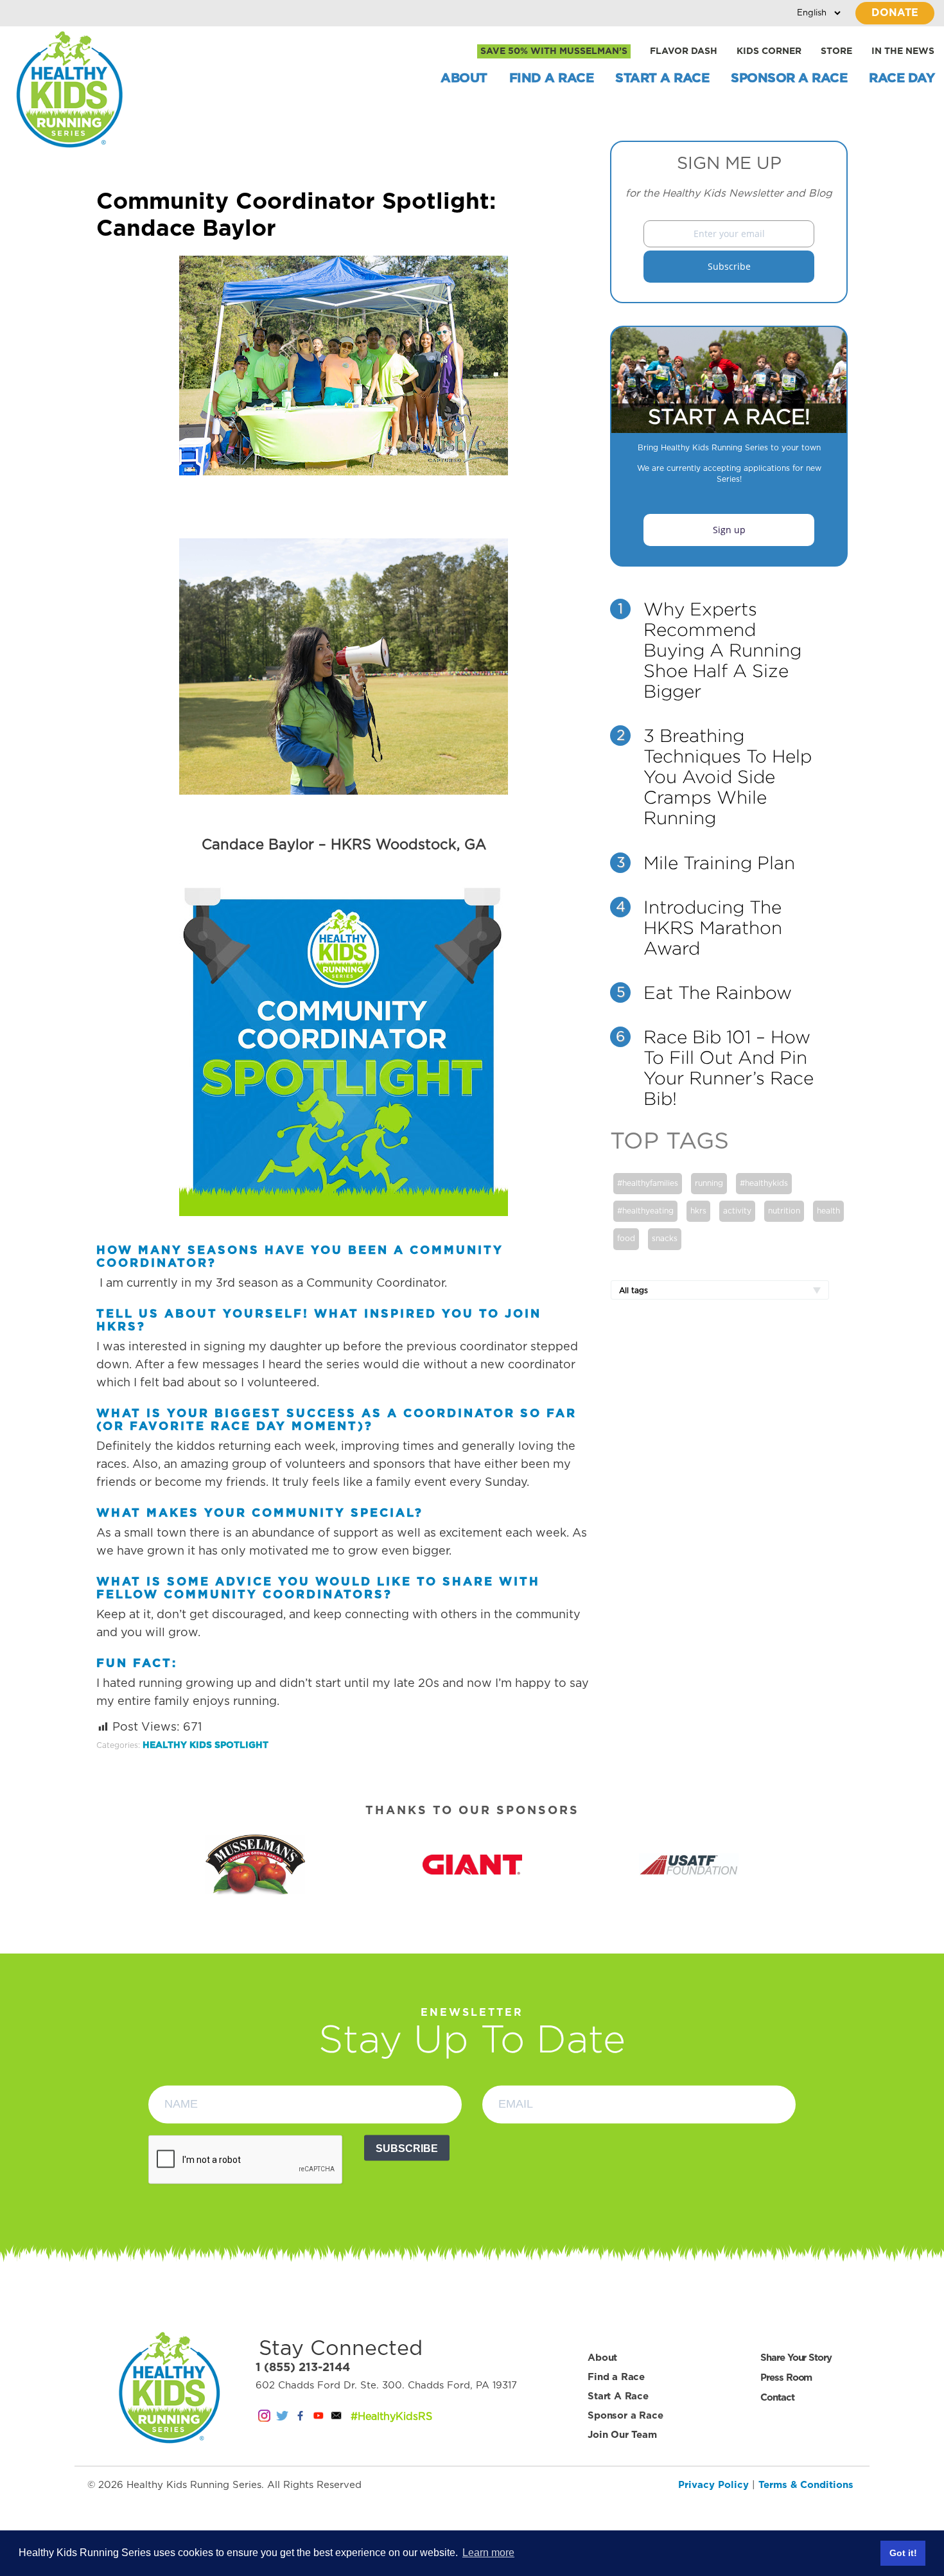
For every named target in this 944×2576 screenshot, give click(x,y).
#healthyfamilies (648, 1183)
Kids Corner (769, 51)
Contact (777, 2398)
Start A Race (662, 78)
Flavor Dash (684, 51)
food (626, 1239)
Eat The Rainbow (718, 992)
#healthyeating (645, 1211)
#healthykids (764, 1183)
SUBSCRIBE (407, 2148)
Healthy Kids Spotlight (205, 1745)
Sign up (729, 530)
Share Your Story (796, 2358)
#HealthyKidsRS (391, 2417)
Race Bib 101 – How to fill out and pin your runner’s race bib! (729, 1068)
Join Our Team (622, 2435)
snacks (665, 1239)
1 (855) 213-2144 (303, 2368)
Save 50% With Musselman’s (554, 51)
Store (836, 51)
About (464, 78)
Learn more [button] (488, 2553)
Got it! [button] (903, 2553)
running (709, 1183)
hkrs (698, 1211)
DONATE (895, 13)
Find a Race (552, 78)
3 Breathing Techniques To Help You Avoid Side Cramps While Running (728, 777)
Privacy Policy (713, 2485)
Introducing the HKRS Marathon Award (713, 928)
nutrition (784, 1211)
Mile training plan (719, 863)
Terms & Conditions (806, 2485)
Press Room (786, 2378)
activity (737, 1211)
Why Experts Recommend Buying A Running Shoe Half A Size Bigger (722, 650)
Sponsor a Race (789, 78)
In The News (903, 51)
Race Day (902, 78)
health (828, 1211)
